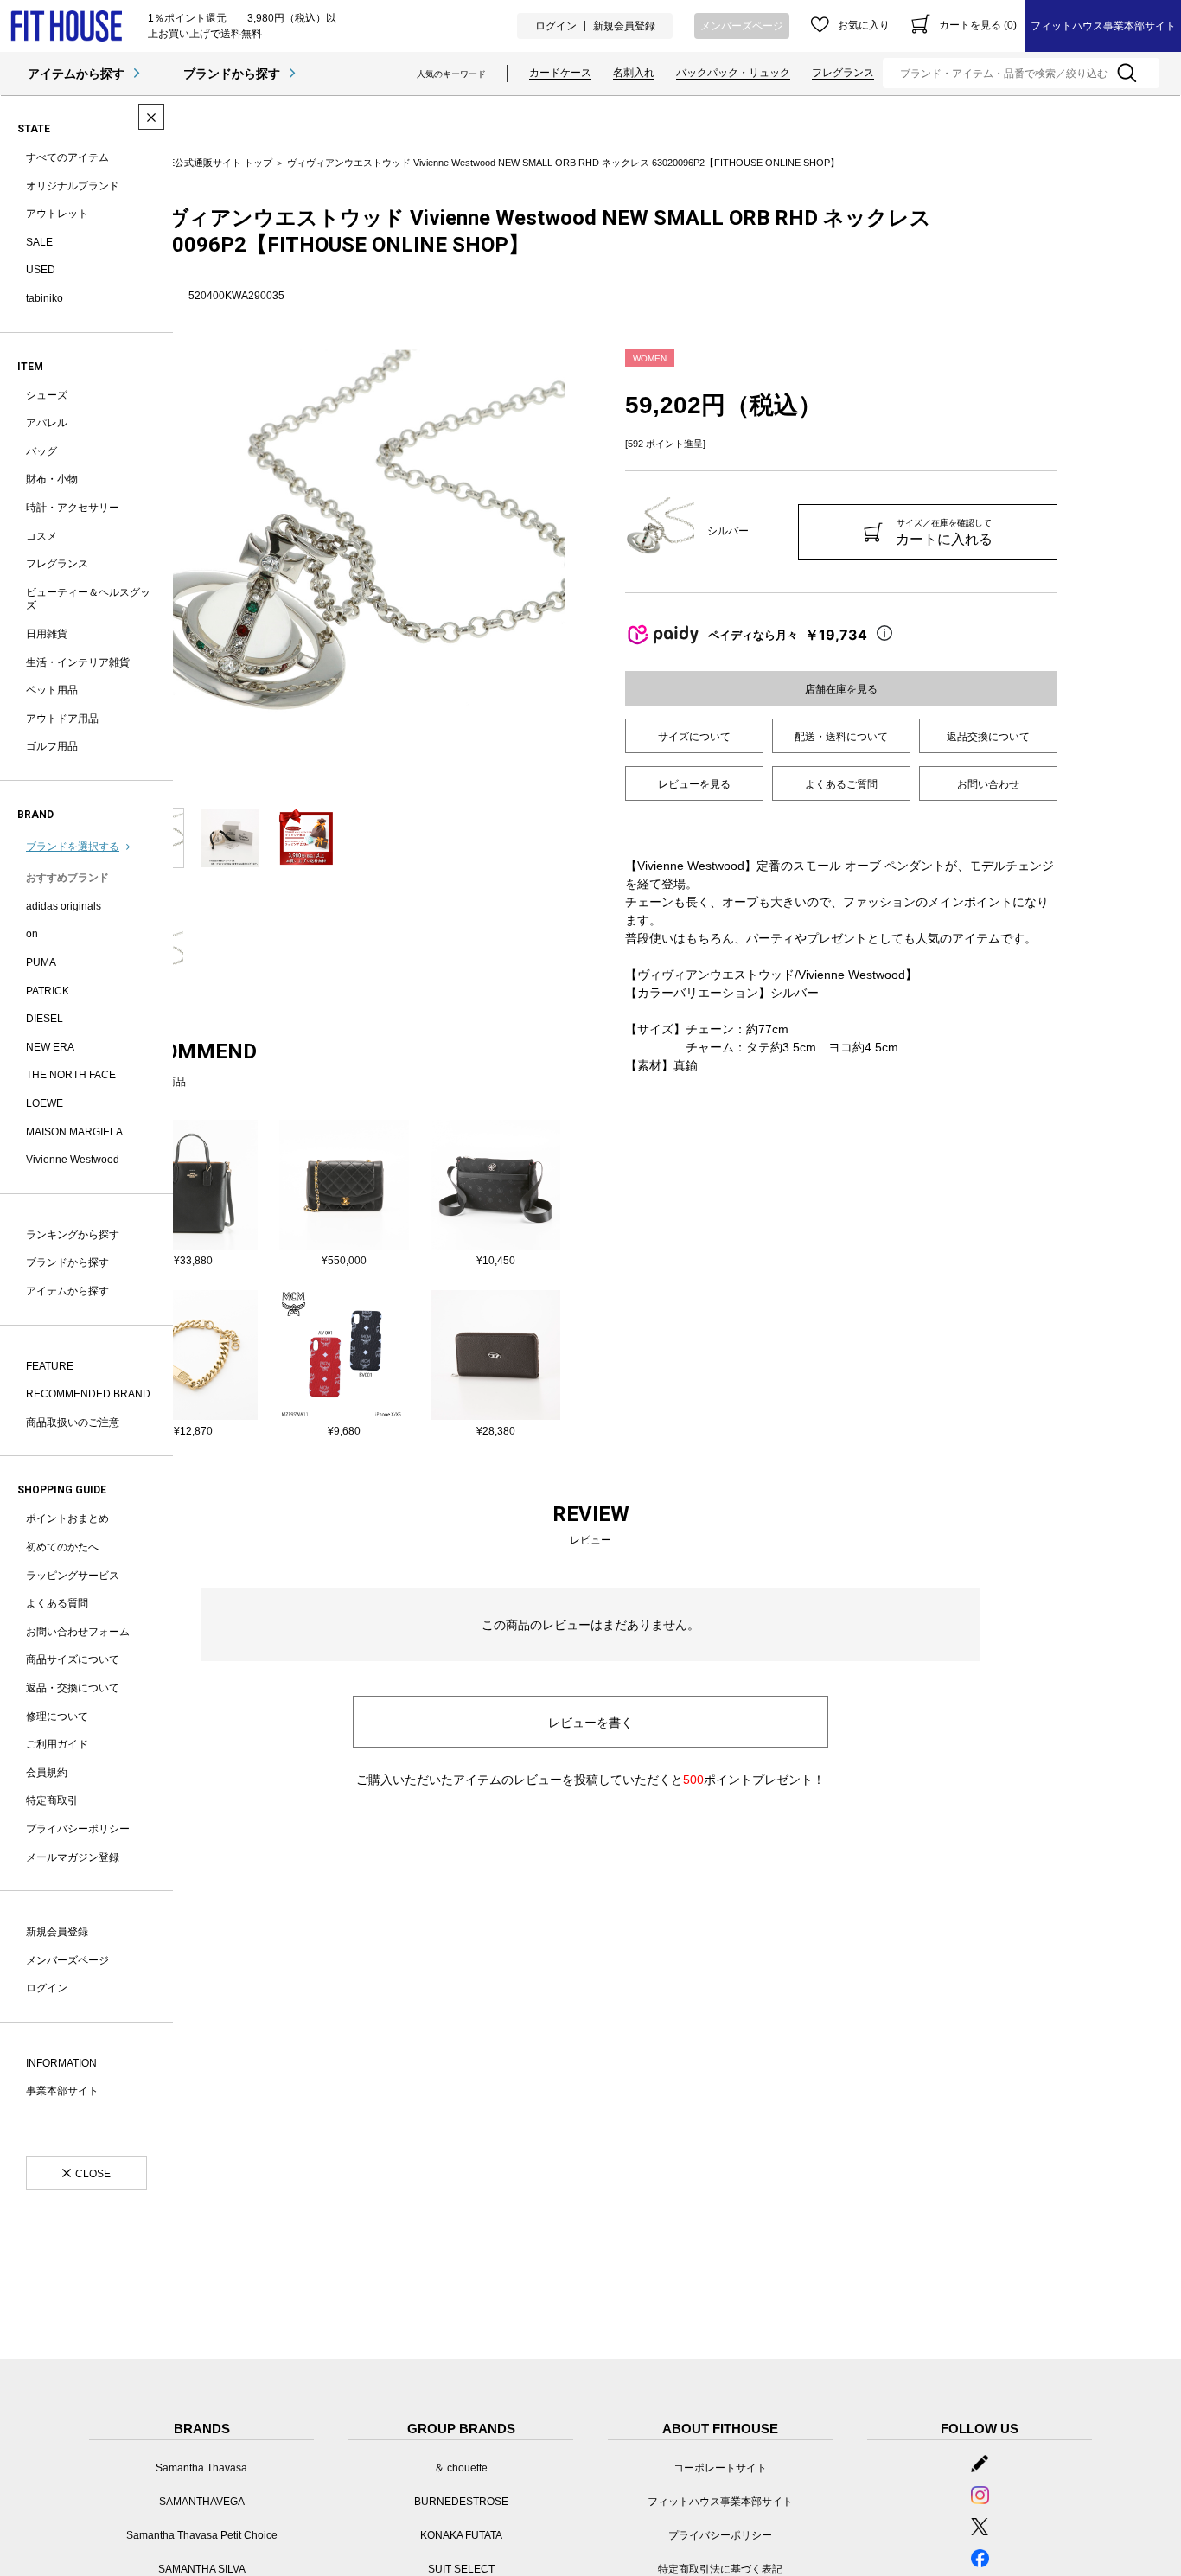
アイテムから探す (76, 74)
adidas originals (64, 906)
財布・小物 (52, 479)
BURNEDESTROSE (461, 2502)
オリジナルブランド (73, 186)
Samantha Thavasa (201, 2468)
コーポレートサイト (720, 2468)
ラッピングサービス (73, 1576)
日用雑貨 (47, 634)
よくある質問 (57, 1603)
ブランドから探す (232, 74)
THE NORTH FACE (71, 1075)
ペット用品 (52, 690)
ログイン (556, 26)
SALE (39, 242)
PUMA (41, 962)
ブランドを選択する (73, 847)
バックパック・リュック (733, 73)
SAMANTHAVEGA (202, 2502)
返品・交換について (73, 1688)
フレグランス (843, 73)
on (32, 934)
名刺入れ (634, 73)
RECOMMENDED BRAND (88, 1394)
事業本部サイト (62, 2091)
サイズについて (694, 737)
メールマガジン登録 (73, 1857)
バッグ (41, 451)
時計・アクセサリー (73, 508)
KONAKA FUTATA (461, 2535)
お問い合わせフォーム (78, 1632)
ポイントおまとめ (67, 1518)
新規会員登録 (624, 26)
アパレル (47, 423)
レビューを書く (590, 1723)
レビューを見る (694, 784)
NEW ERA (50, 1047)
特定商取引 (52, 1800)
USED (41, 270)
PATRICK (48, 991)
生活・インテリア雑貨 (78, 662)
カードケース (560, 73)
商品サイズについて (73, 1659)
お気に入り (864, 25)
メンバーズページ (742, 26)
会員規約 (47, 1773)
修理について (57, 1716)
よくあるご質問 (841, 784)
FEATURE (50, 1366)
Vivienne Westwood (73, 1160)
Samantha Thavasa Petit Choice (202, 2535)
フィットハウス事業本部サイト (1103, 26)
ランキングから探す (73, 1235)
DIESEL (45, 1019)
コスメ (41, 536)
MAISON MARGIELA (74, 1132)
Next (578, 570)
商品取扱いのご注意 (73, 1422)
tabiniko (45, 298)
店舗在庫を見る (841, 689)
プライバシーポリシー (78, 1829)
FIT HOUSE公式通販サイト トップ (198, 163)
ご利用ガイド (57, 1744)
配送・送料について (841, 737)
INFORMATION (61, 2063)
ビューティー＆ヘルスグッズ (88, 599)
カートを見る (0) (978, 25)
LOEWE (45, 1103)
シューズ (47, 395)
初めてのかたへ (62, 1547)
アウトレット (57, 214)
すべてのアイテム (67, 157)
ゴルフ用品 (52, 746)
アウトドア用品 (62, 719)
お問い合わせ (988, 784)
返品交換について (988, 737)
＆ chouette (461, 2468)
